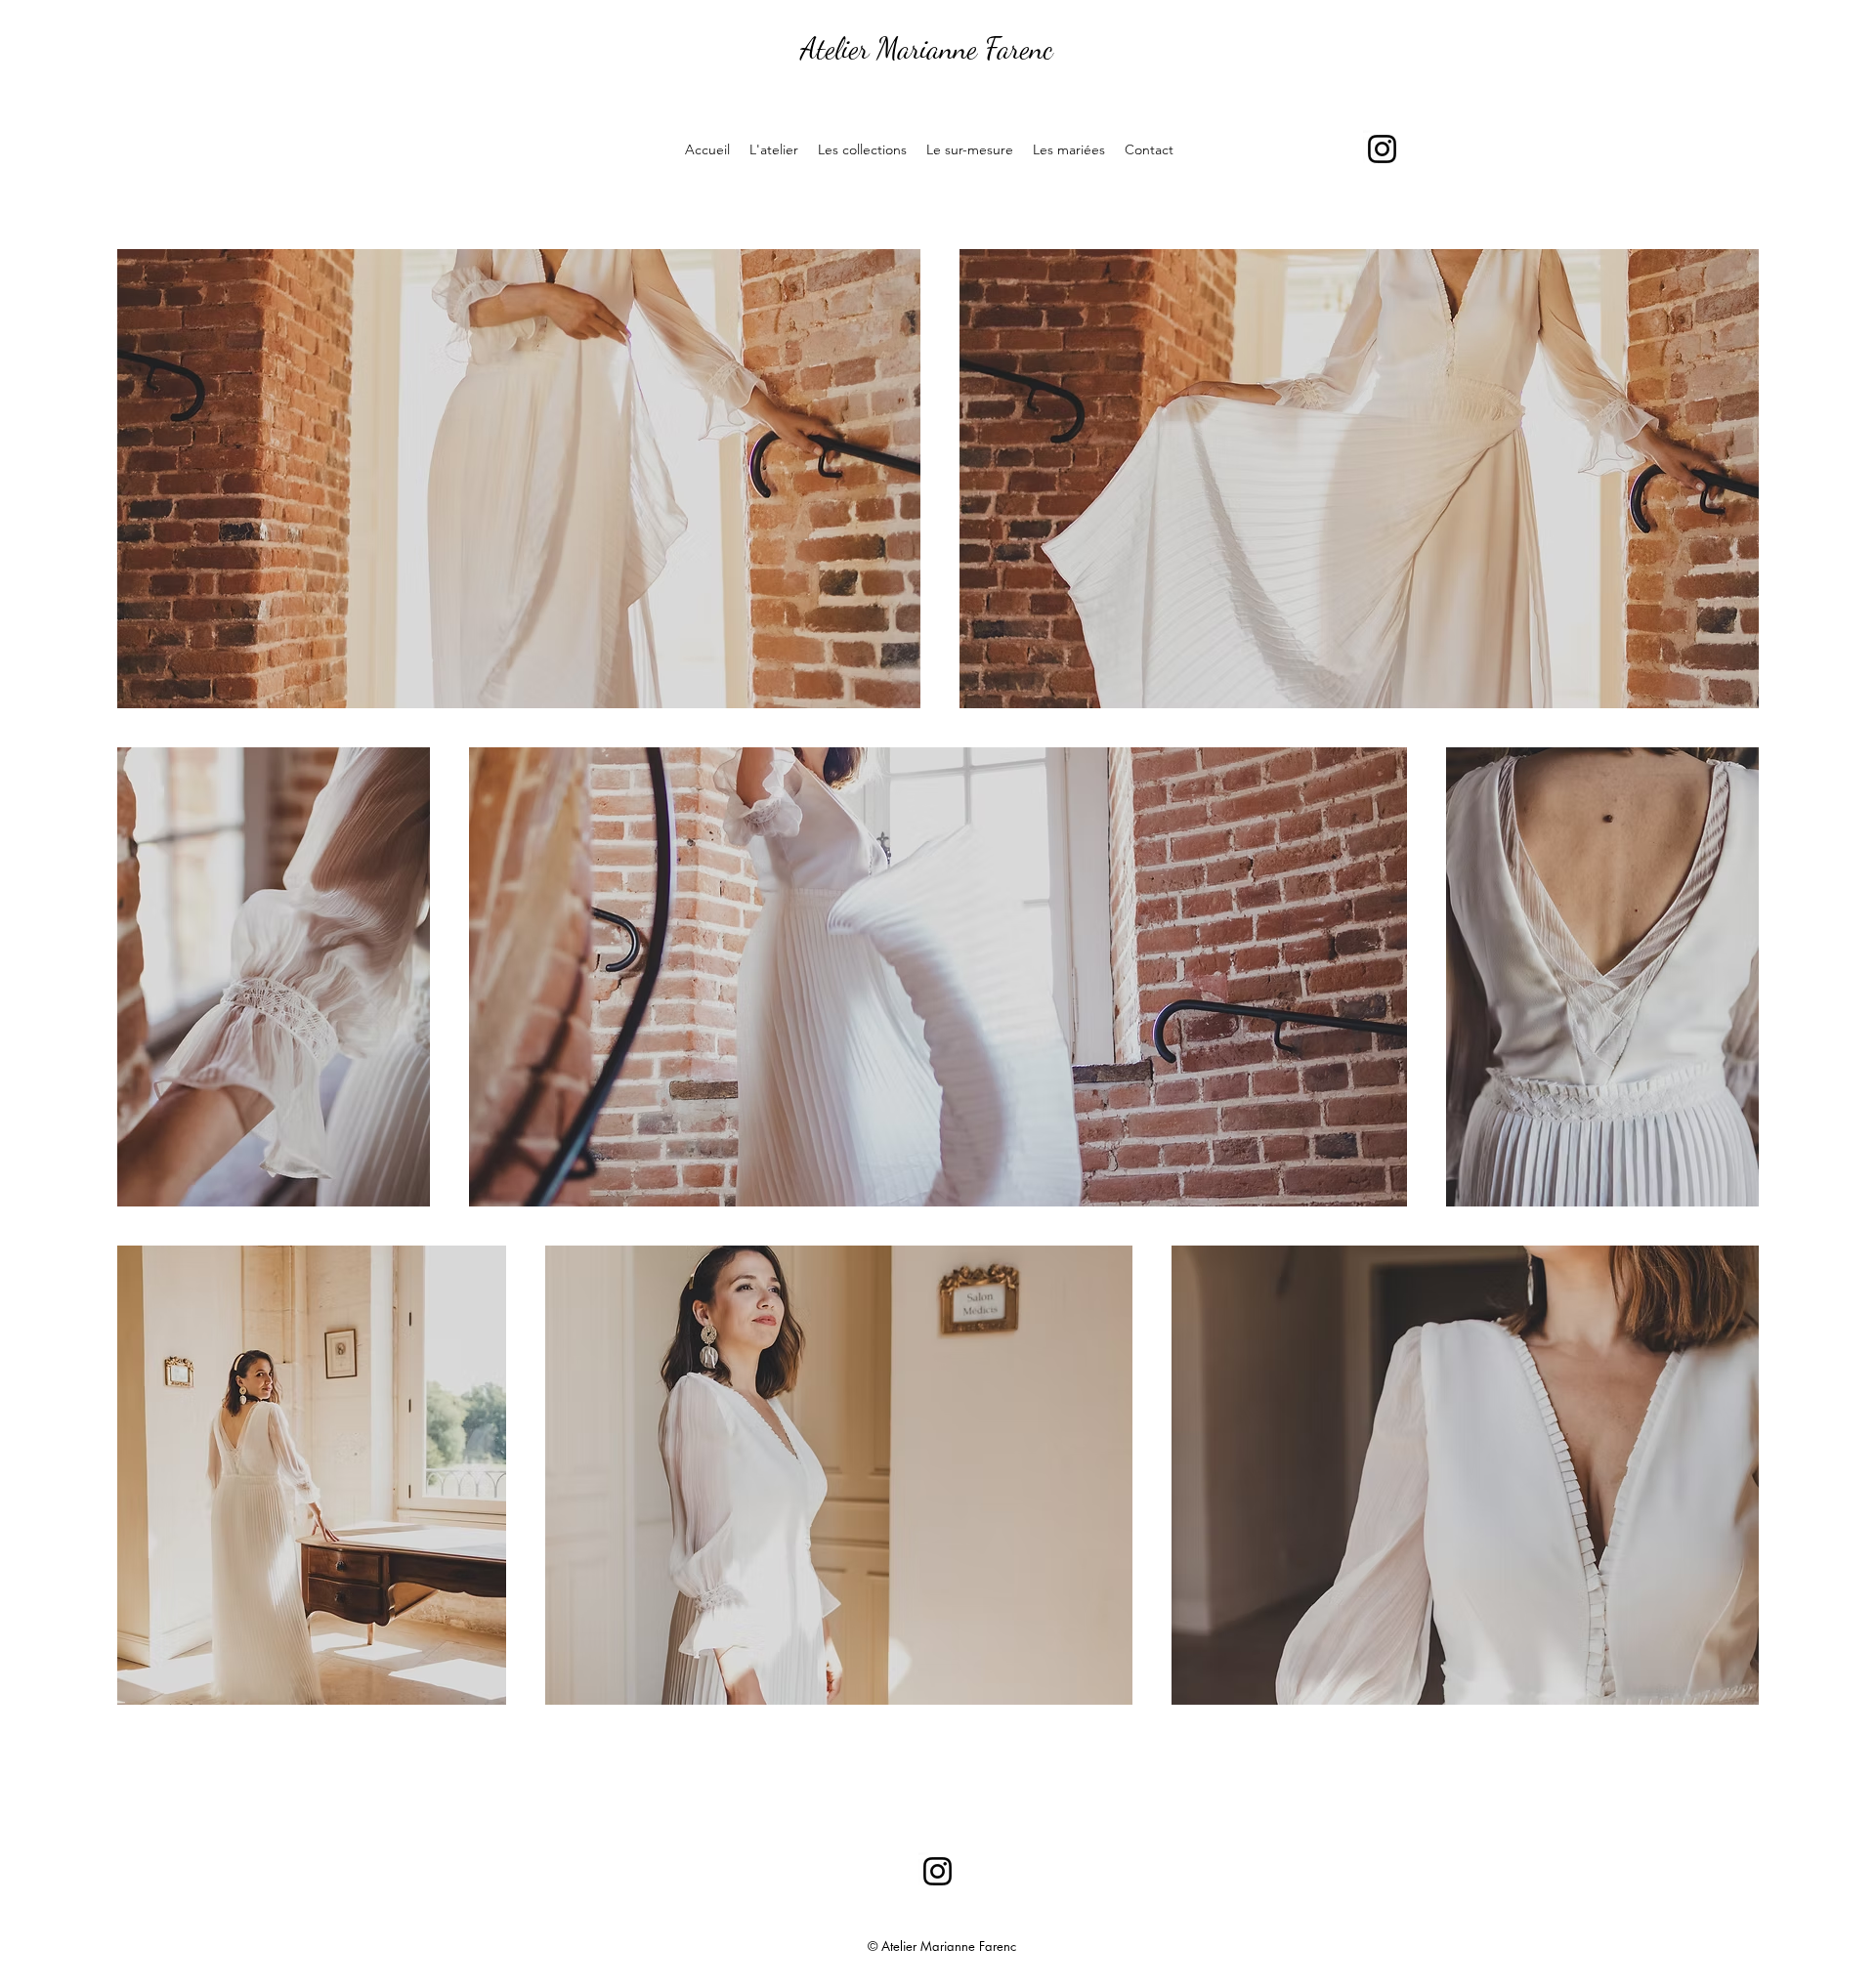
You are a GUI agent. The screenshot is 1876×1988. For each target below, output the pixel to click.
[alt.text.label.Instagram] (1382, 149)
